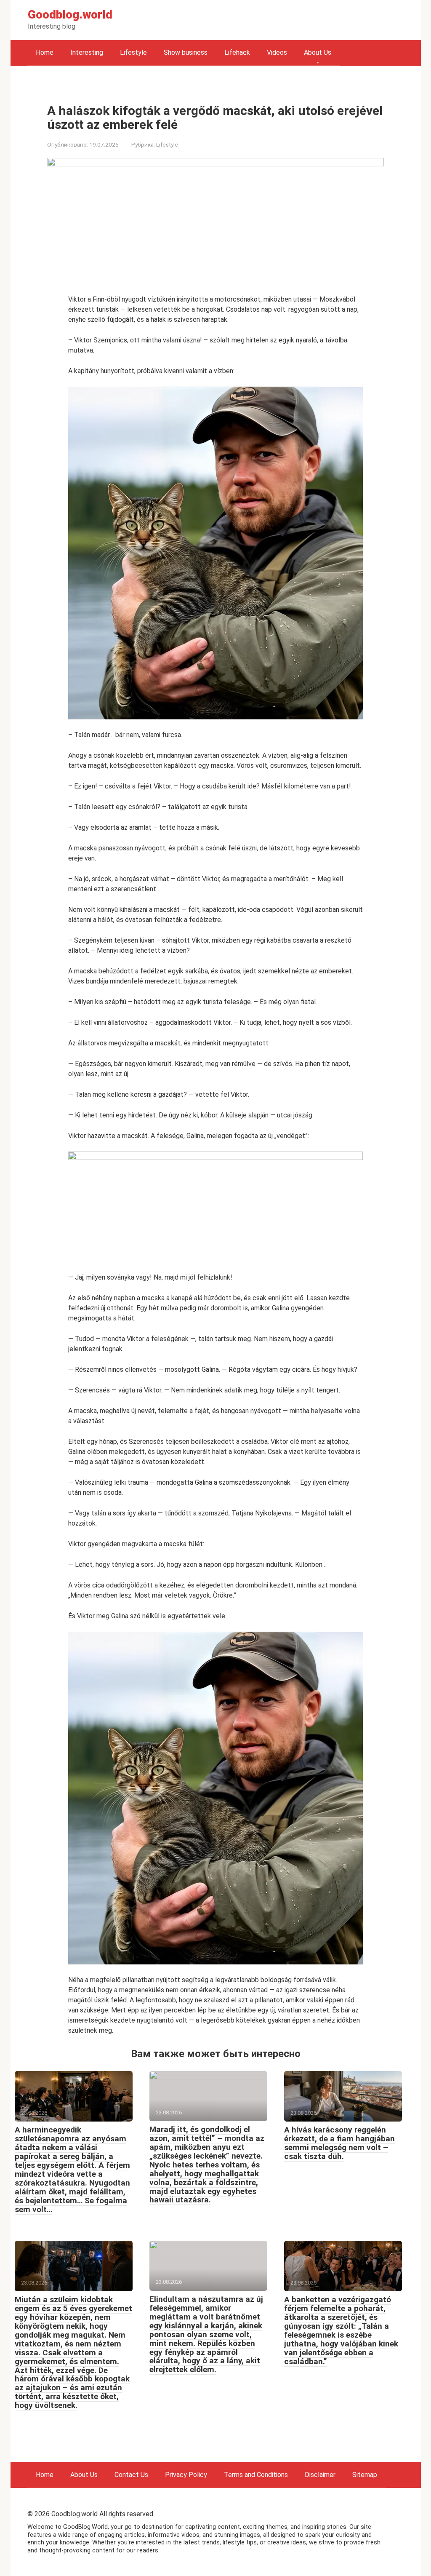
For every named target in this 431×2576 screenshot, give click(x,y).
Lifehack (237, 52)
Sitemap (365, 2475)
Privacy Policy (186, 2475)
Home (45, 52)
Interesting (87, 52)
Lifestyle (133, 52)
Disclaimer (320, 2475)
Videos (277, 52)
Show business (186, 52)
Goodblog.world (70, 15)
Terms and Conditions (256, 2475)
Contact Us (131, 2475)
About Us (318, 52)
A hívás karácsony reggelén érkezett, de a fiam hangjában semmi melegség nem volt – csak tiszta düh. (339, 2143)
